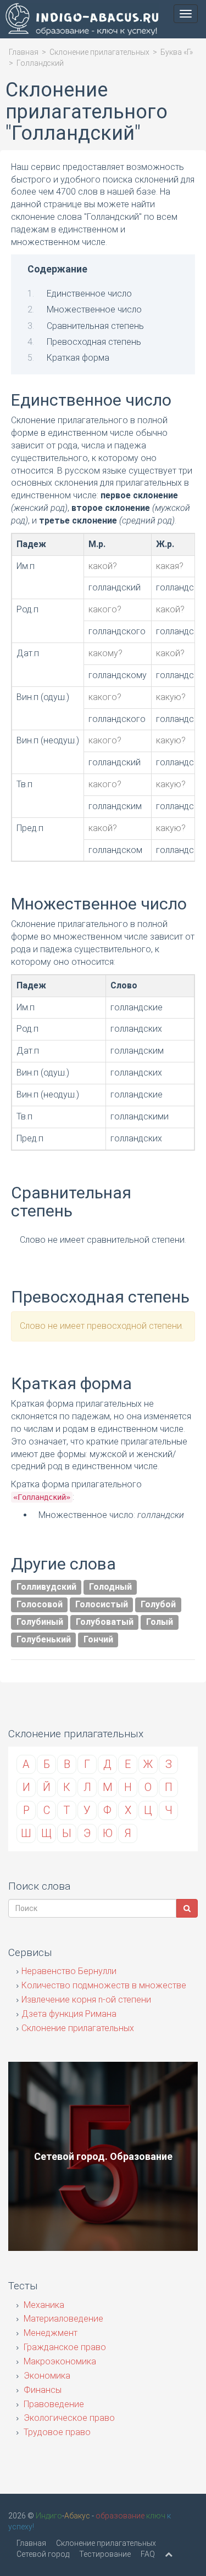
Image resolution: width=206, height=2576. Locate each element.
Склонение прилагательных (99, 52)
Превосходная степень (94, 342)
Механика (43, 2305)
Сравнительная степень (95, 326)
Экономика (46, 2376)
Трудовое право (56, 2432)
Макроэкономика (59, 2361)
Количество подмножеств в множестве (104, 1985)
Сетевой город (43, 2554)
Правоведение (53, 2404)
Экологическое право (68, 2418)
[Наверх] (169, 2554)
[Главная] (79, 21)
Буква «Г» (177, 52)
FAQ (148, 2554)
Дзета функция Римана (69, 2014)
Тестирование (105, 2554)
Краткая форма (78, 358)
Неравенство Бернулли (69, 1971)
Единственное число (89, 294)
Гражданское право (64, 2347)
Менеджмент (49, 2333)
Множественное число (94, 309)
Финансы (41, 2390)
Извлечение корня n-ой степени (86, 2000)
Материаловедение (62, 2319)
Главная (24, 52)
